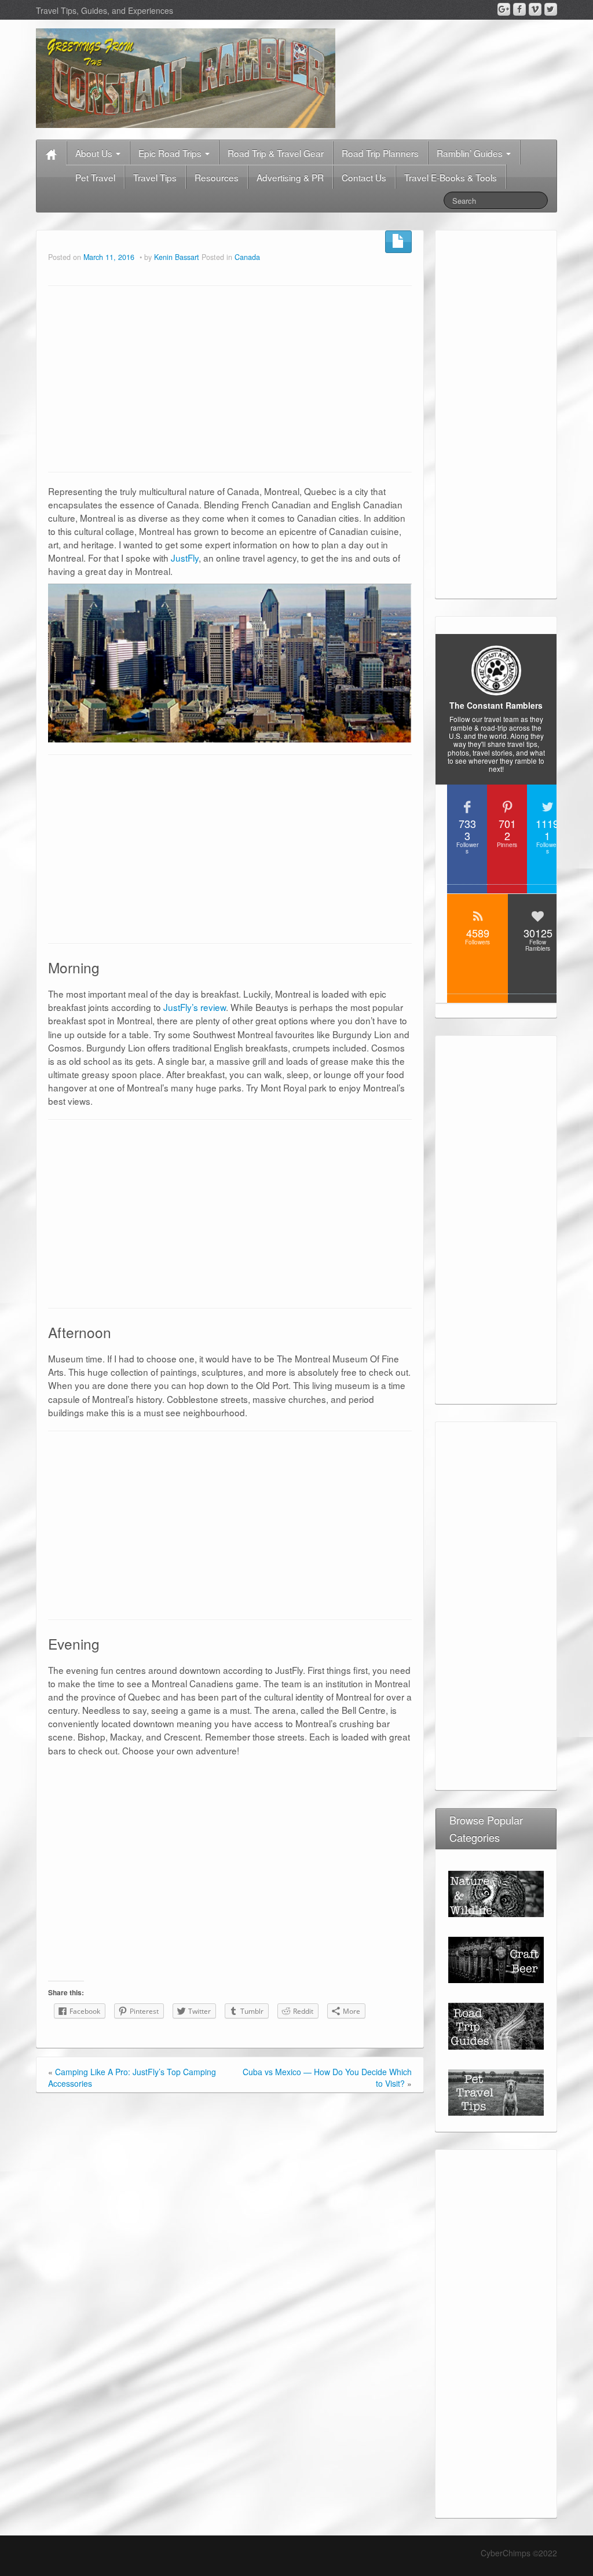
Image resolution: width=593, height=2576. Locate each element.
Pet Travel (95, 177)
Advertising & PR (290, 177)
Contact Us (364, 177)
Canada (247, 257)
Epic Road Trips (171, 153)
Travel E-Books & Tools (451, 177)
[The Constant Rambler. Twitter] (551, 9)
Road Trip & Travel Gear (276, 153)
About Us (95, 153)
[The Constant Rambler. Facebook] (519, 9)
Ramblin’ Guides (471, 153)
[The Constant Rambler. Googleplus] (504, 9)
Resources (217, 177)
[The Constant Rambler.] (186, 77)
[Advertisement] (230, 379)
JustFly (185, 558)
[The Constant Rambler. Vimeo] (535, 9)
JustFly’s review (195, 1007)
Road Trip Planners (380, 153)
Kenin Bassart (177, 257)
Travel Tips (155, 177)
